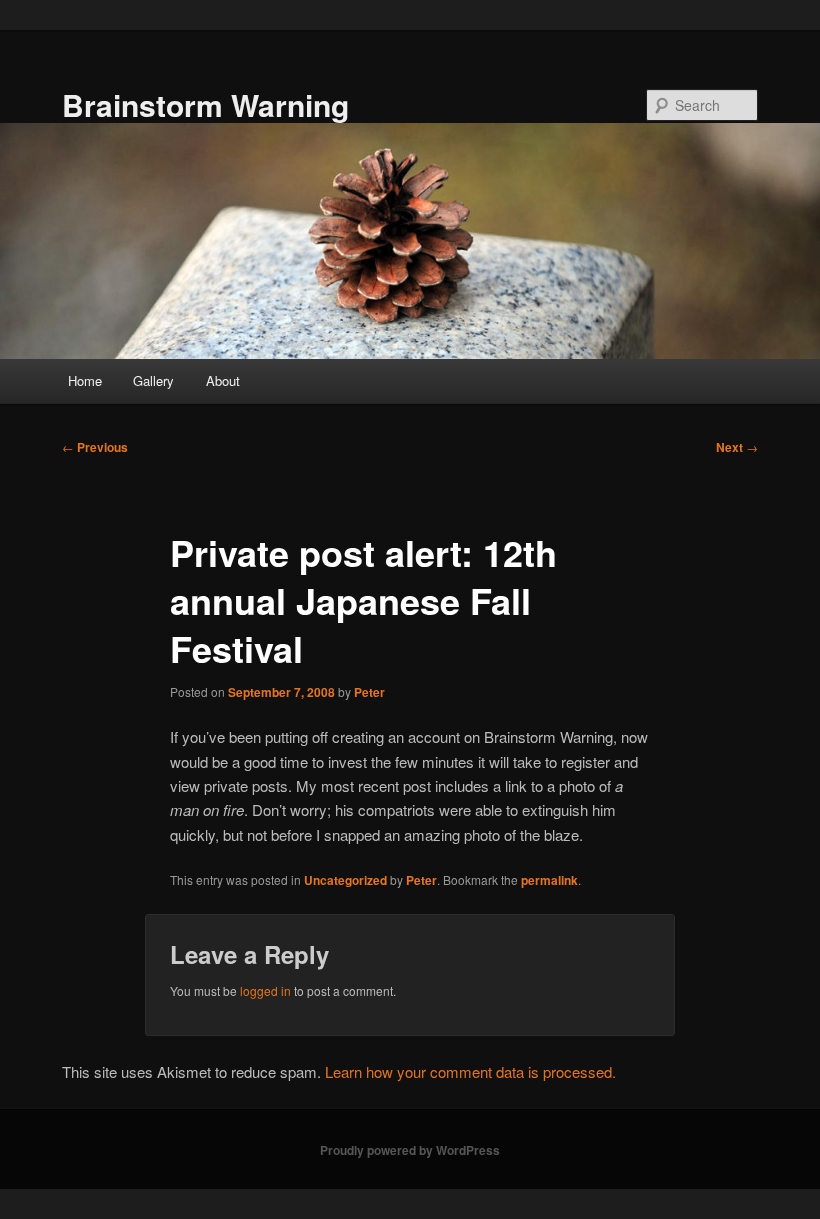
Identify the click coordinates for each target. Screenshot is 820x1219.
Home (85, 380)
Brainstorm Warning (205, 104)
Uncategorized (345, 880)
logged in (265, 990)
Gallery (153, 380)
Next (737, 447)
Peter (369, 692)
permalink (549, 880)
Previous (95, 447)
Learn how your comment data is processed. (470, 1071)
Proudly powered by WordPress (410, 1150)
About (223, 380)
